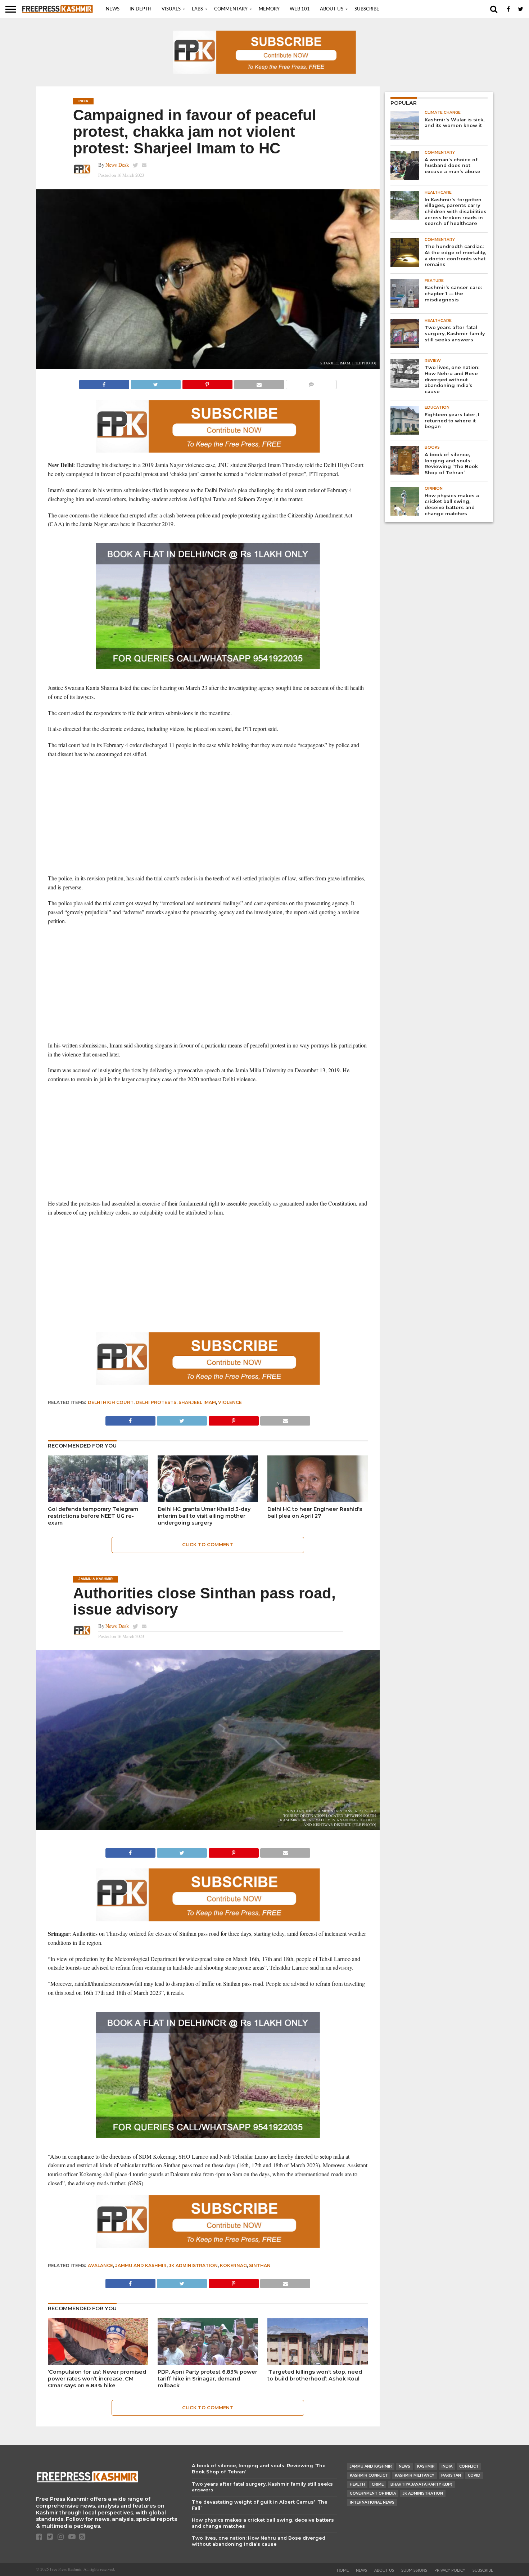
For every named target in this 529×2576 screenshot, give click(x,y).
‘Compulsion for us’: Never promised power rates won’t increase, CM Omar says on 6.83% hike (97, 2378)
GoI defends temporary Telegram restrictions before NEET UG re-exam (93, 1516)
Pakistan (451, 2475)
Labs (197, 9)
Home (343, 2570)
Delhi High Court (111, 1402)
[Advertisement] (208, 816)
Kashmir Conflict (369, 2475)
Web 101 (300, 9)
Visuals (171, 9)
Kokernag (233, 2265)
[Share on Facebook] (104, 383)
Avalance (100, 2265)
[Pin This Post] (207, 383)
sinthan (260, 2265)
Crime (378, 2484)
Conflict (469, 2466)
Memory (269, 9)
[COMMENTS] (311, 383)
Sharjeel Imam (197, 1402)
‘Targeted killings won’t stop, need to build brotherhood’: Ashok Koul (315, 2375)
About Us (332, 9)
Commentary (231, 9)
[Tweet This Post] (156, 383)
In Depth (141, 9)
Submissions (414, 2570)
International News (372, 2502)
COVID (474, 2475)
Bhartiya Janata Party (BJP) (421, 2484)
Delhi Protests (156, 1402)
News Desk (117, 165)
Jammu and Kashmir (141, 2265)
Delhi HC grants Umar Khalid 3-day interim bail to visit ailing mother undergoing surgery (204, 1516)
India (447, 2466)
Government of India (373, 2493)
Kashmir (426, 2466)
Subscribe (367, 9)
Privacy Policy (450, 2570)
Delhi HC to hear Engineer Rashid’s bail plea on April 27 (315, 1513)
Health (357, 2484)
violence (230, 1402)
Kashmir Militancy (415, 2475)
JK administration (193, 2265)
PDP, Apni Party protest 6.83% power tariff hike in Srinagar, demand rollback (207, 2378)
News (113, 9)
